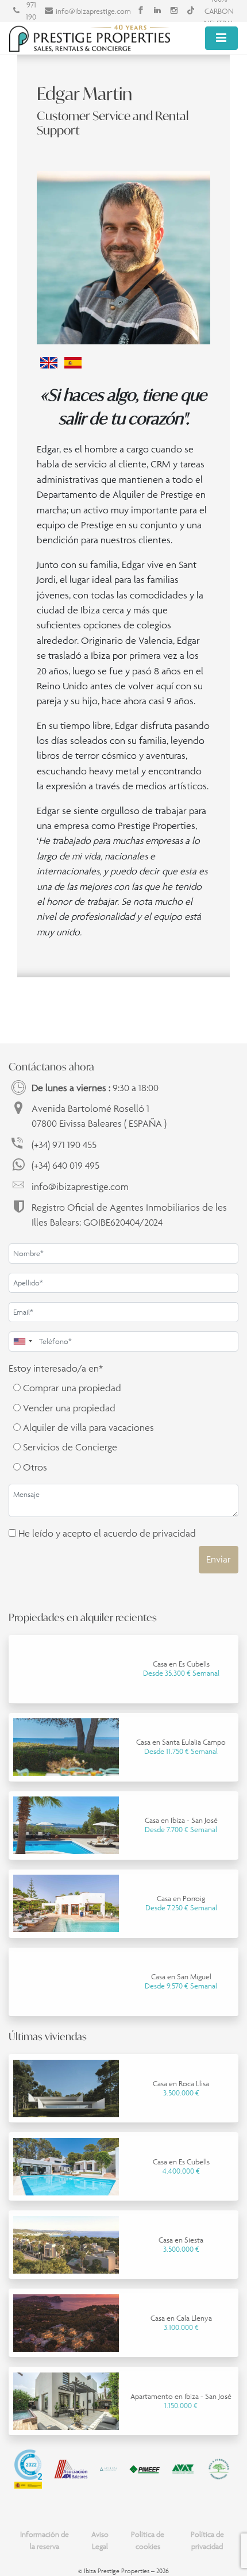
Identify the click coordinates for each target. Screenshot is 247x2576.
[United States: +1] (22, 1341)
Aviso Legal (100, 2540)
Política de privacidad (207, 2540)
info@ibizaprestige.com (93, 11)
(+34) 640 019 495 (65, 1165)
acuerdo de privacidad (150, 1533)
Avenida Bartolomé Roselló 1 (99, 1116)
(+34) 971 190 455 (64, 1145)
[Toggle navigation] (221, 38)
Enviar (219, 1559)
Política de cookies (148, 2540)
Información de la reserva (45, 2540)
